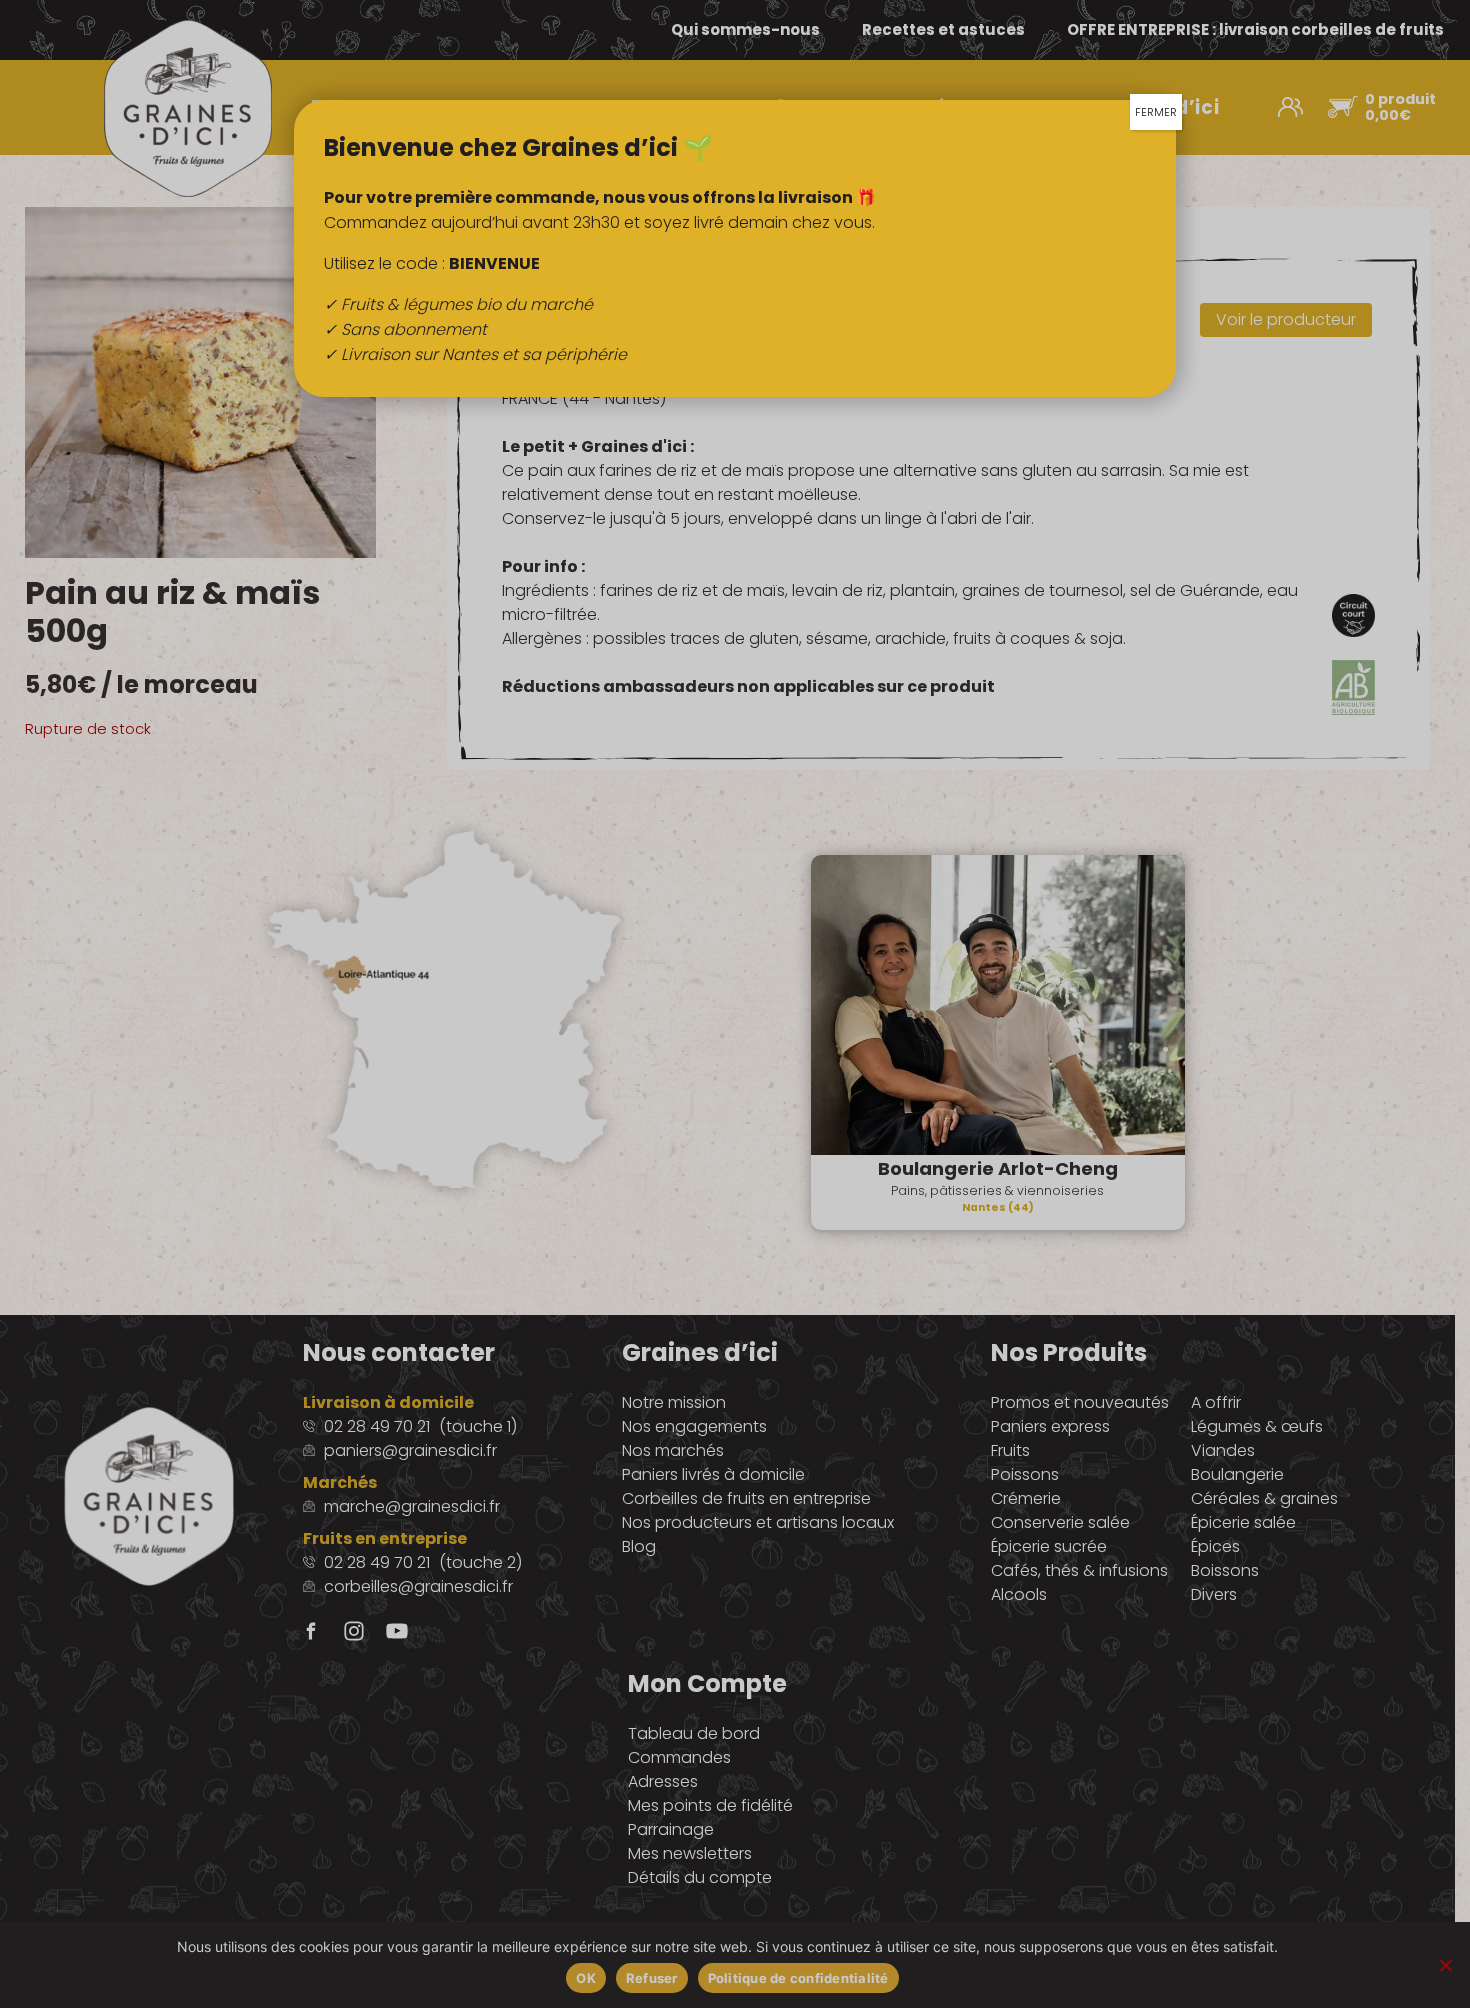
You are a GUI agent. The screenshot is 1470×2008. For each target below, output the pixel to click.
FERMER (1156, 112)
